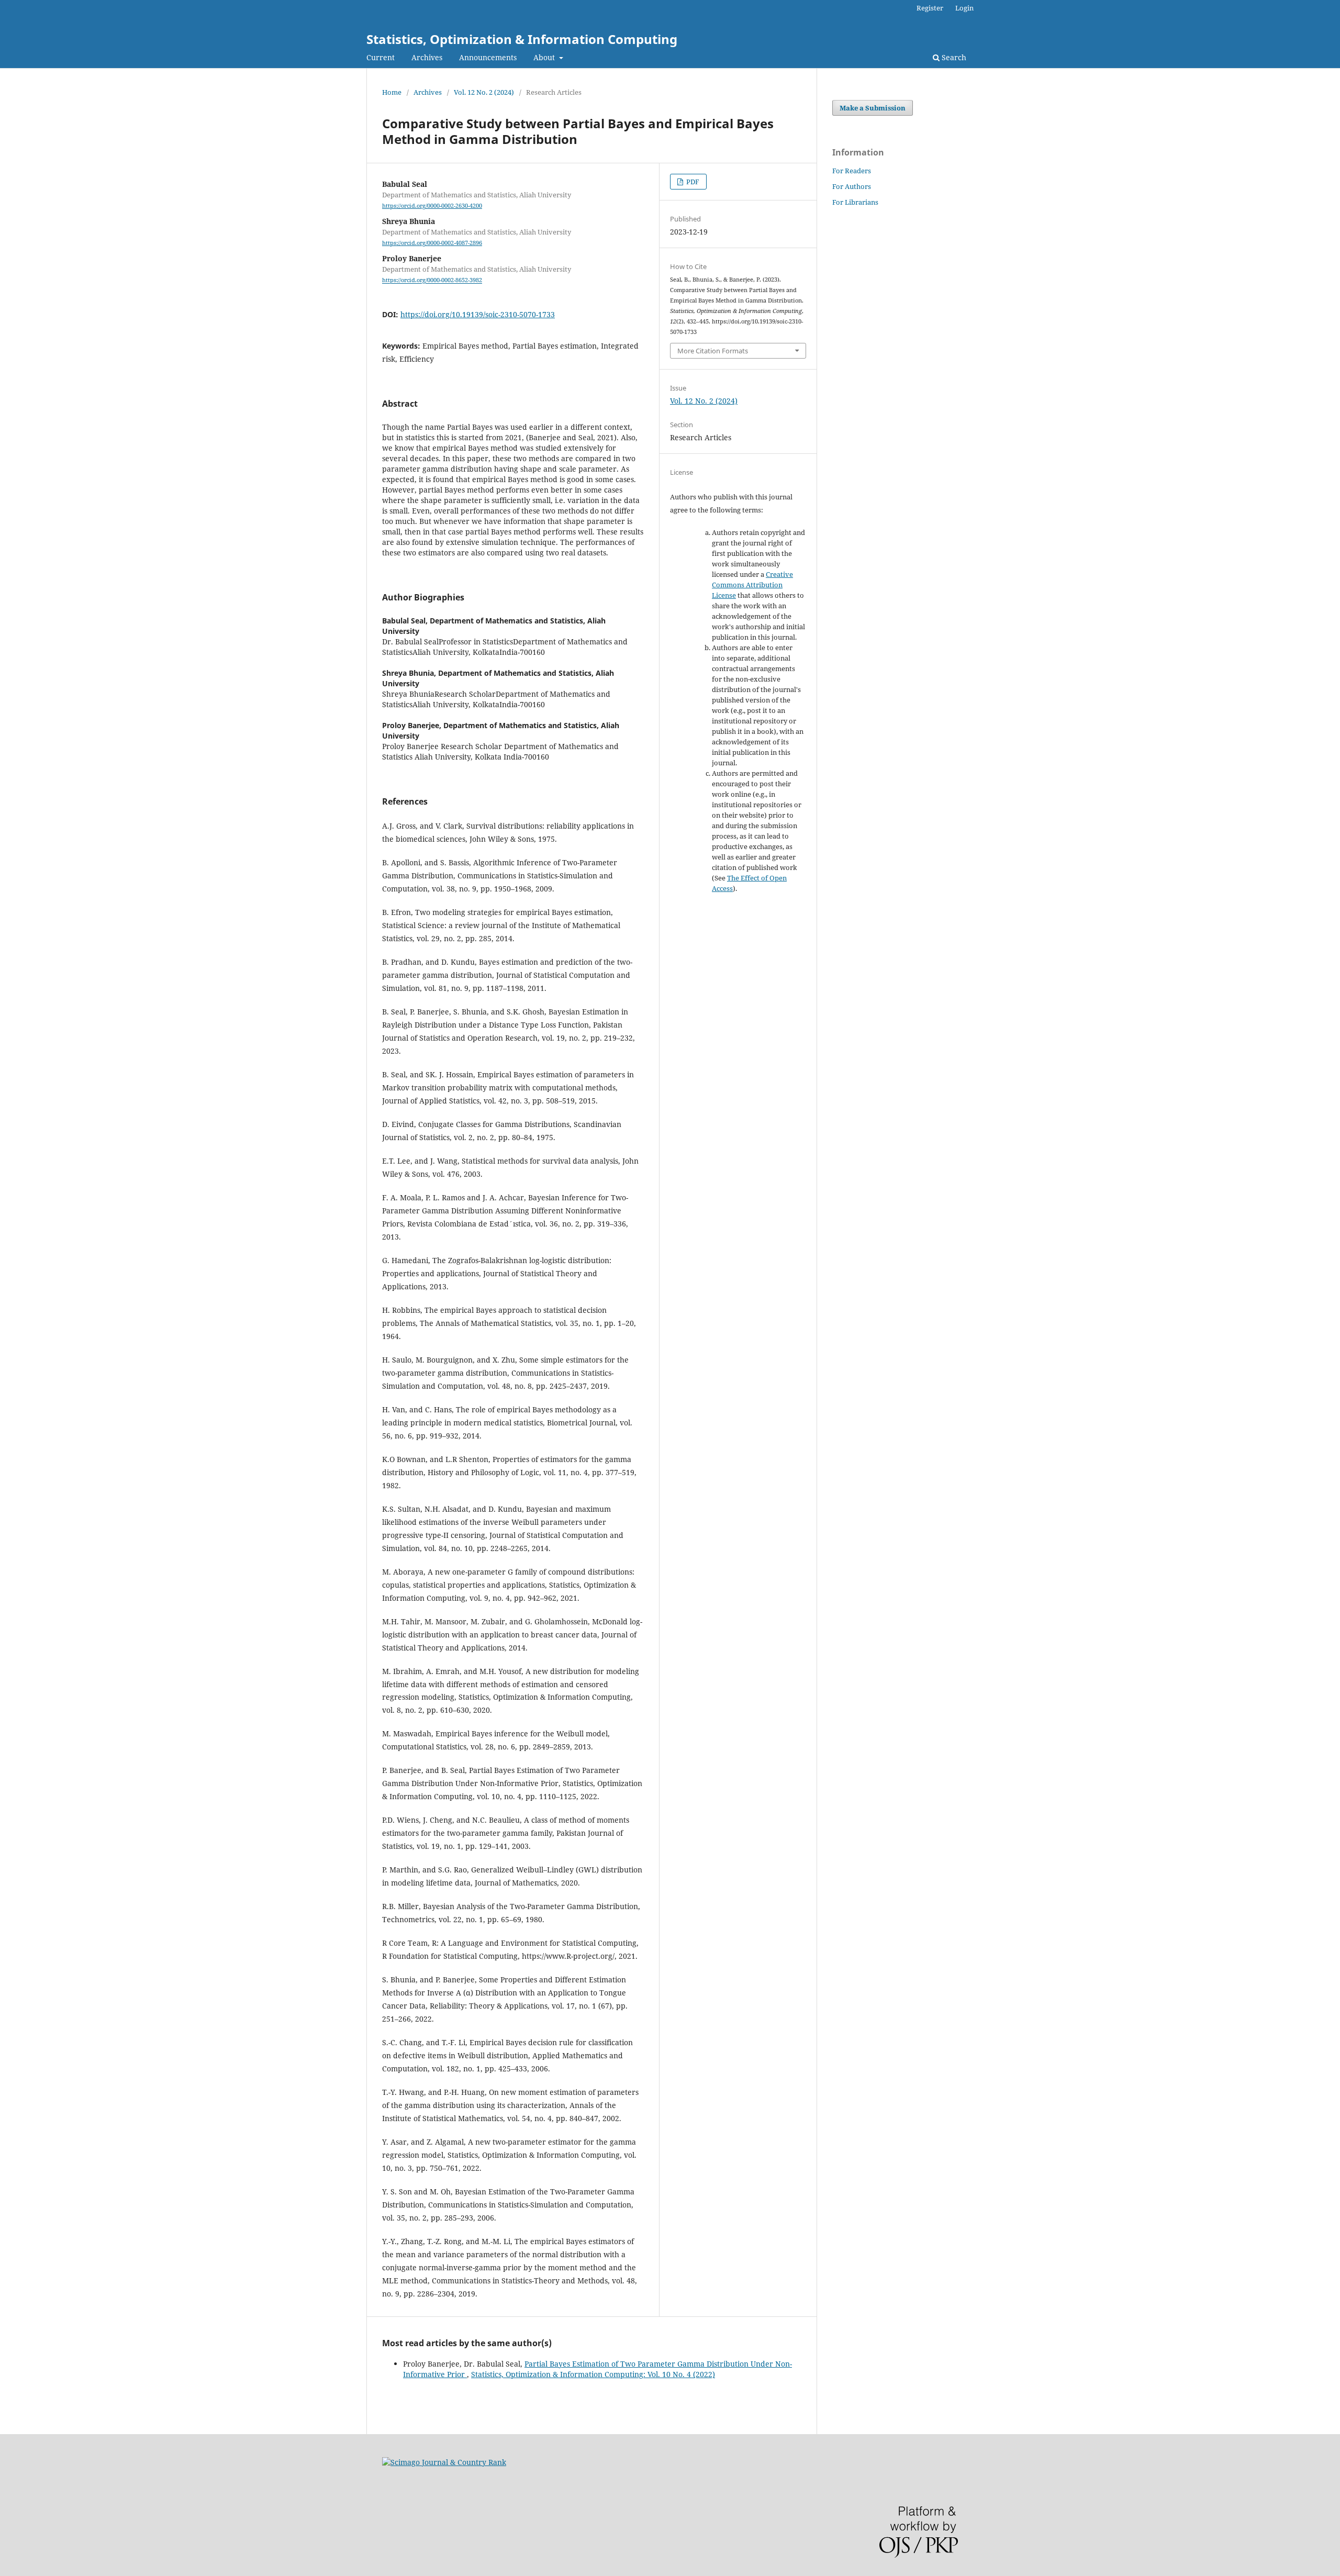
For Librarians (855, 202)
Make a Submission (873, 108)
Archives (427, 57)
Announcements (488, 57)
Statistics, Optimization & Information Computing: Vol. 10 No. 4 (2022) (593, 2374)
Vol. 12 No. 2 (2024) (484, 92)
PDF (692, 182)
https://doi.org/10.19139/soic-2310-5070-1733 (478, 314)
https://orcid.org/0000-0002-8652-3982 (432, 281)
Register (930, 8)
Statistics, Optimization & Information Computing (522, 39)
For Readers (852, 171)
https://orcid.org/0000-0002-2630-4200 (432, 206)
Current (381, 57)
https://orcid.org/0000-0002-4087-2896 (432, 243)
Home (392, 92)
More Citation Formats (713, 351)
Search (953, 57)
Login (964, 8)
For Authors (852, 186)
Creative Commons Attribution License (752, 585)
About (545, 57)
